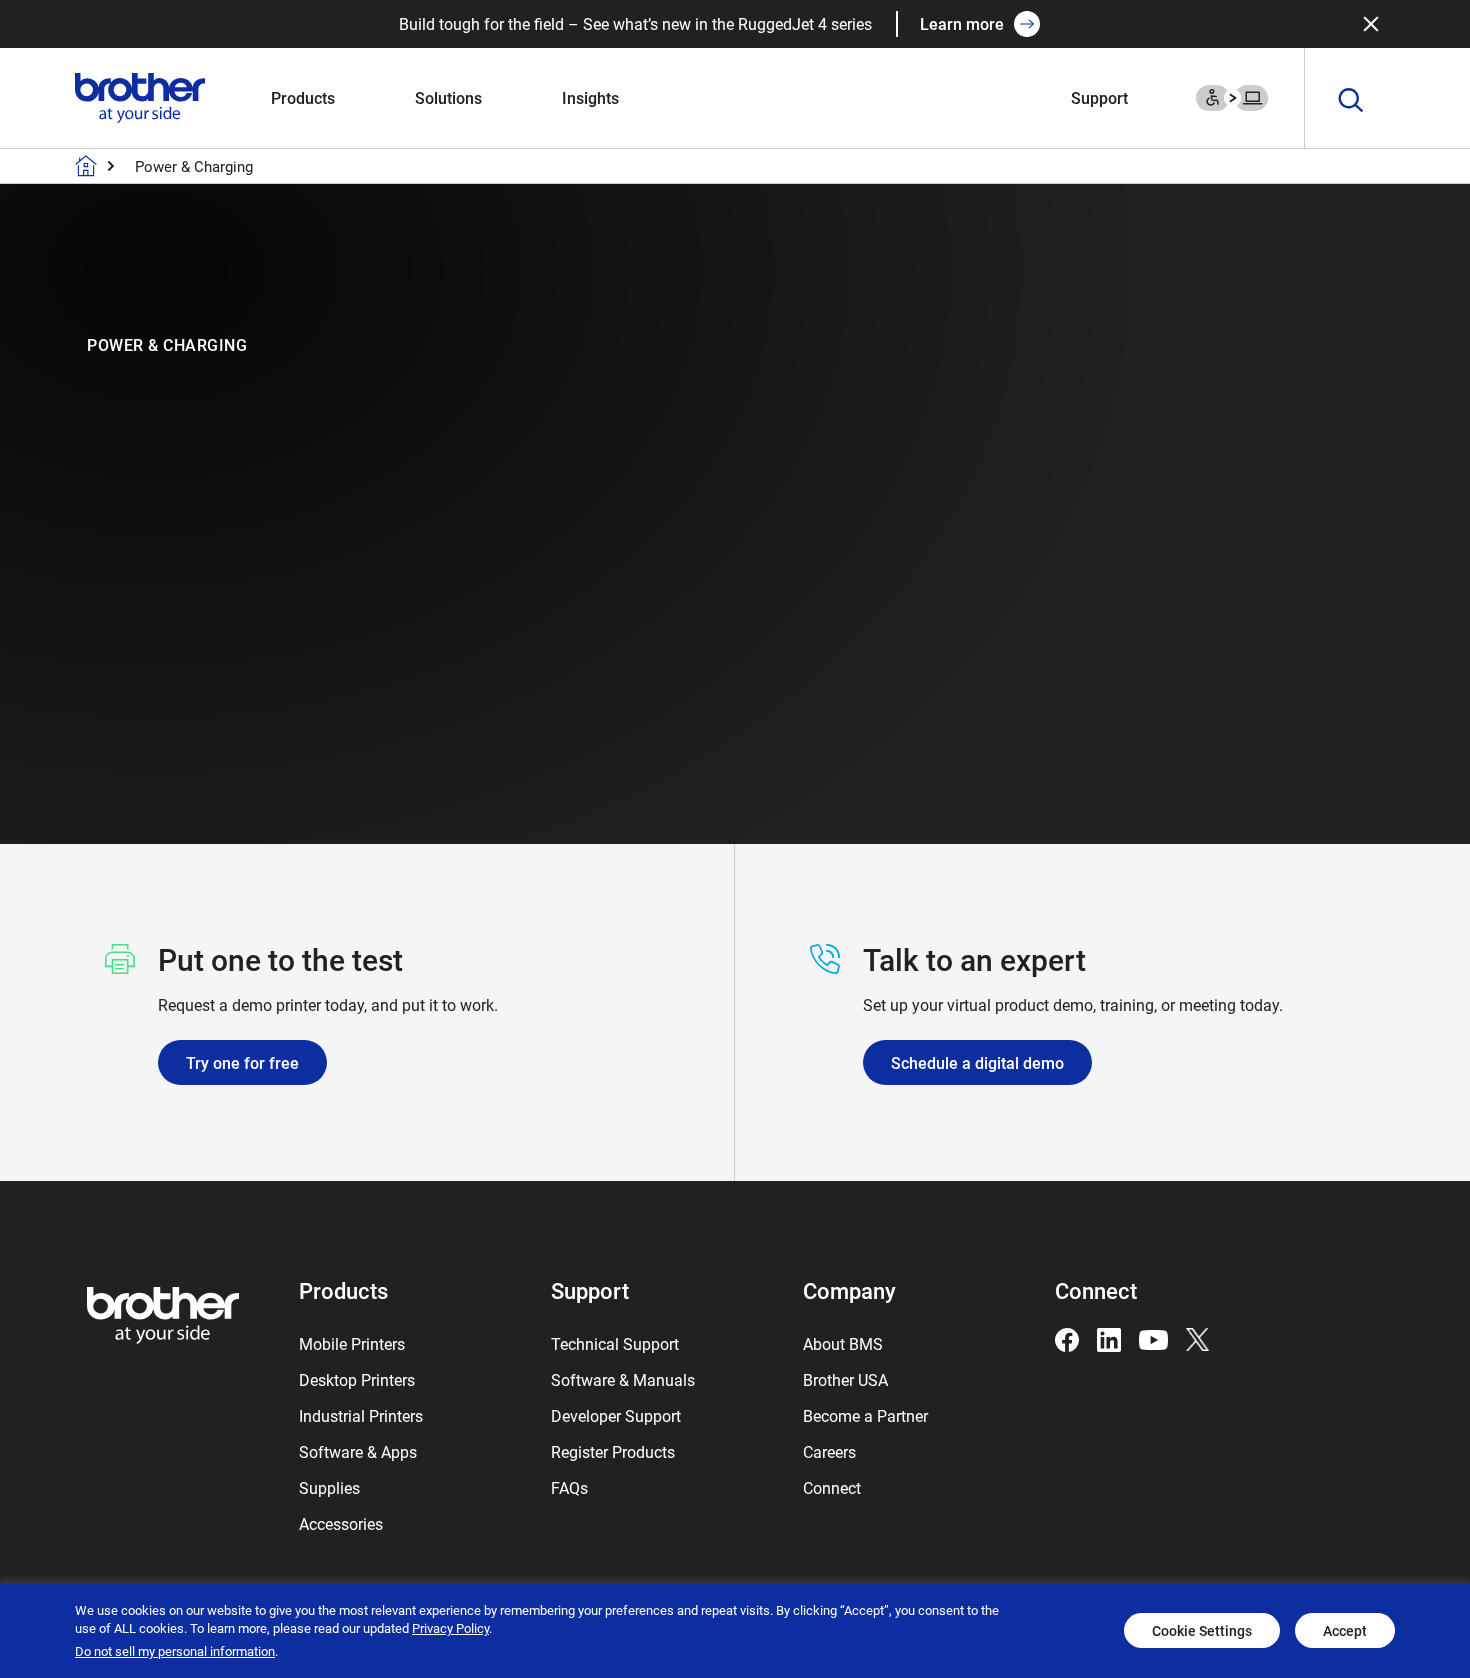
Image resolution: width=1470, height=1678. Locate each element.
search (1351, 101)
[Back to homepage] (86, 166)
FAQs (569, 1487)
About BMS (843, 1343)
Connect (832, 1487)
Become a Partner (865, 1415)
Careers (829, 1451)
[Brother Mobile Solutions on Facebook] (1067, 1337)
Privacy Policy (450, 1628)
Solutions (448, 97)
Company (849, 1290)
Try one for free (242, 1062)
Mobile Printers (352, 1343)
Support (1099, 97)
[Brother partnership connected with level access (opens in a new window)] (1232, 95)
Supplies (329, 1487)
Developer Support (616, 1415)
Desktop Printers (357, 1379)
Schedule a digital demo (977, 1062)
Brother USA (845, 1379)
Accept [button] (1345, 1630)
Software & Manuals (623, 1379)
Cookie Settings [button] (1202, 1630)
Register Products (613, 1451)
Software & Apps (358, 1451)
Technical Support (615, 1343)
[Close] (1371, 24)
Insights (590, 97)
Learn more (962, 23)
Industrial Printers (361, 1415)
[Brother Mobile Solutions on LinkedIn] (1109, 1337)
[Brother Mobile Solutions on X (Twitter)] (1198, 1337)
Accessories (341, 1523)
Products (303, 97)
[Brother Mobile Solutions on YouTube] (1153, 1337)
